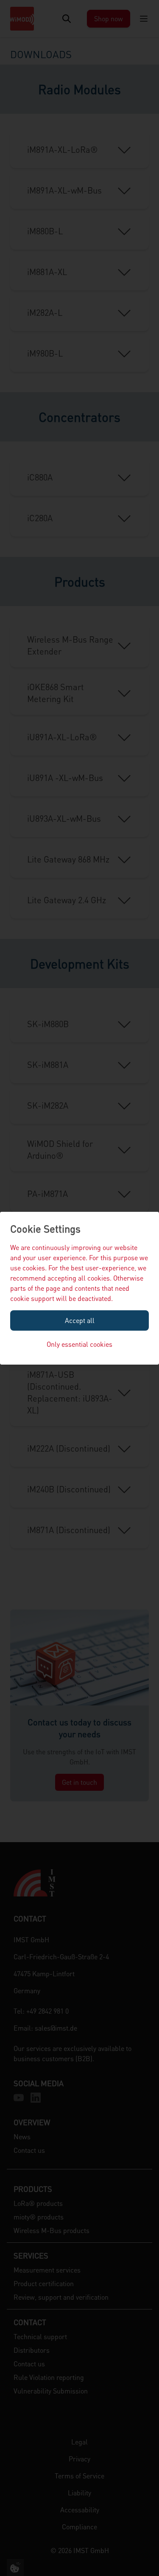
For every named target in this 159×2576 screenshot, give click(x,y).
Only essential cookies (79, 1344)
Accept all (80, 1320)
